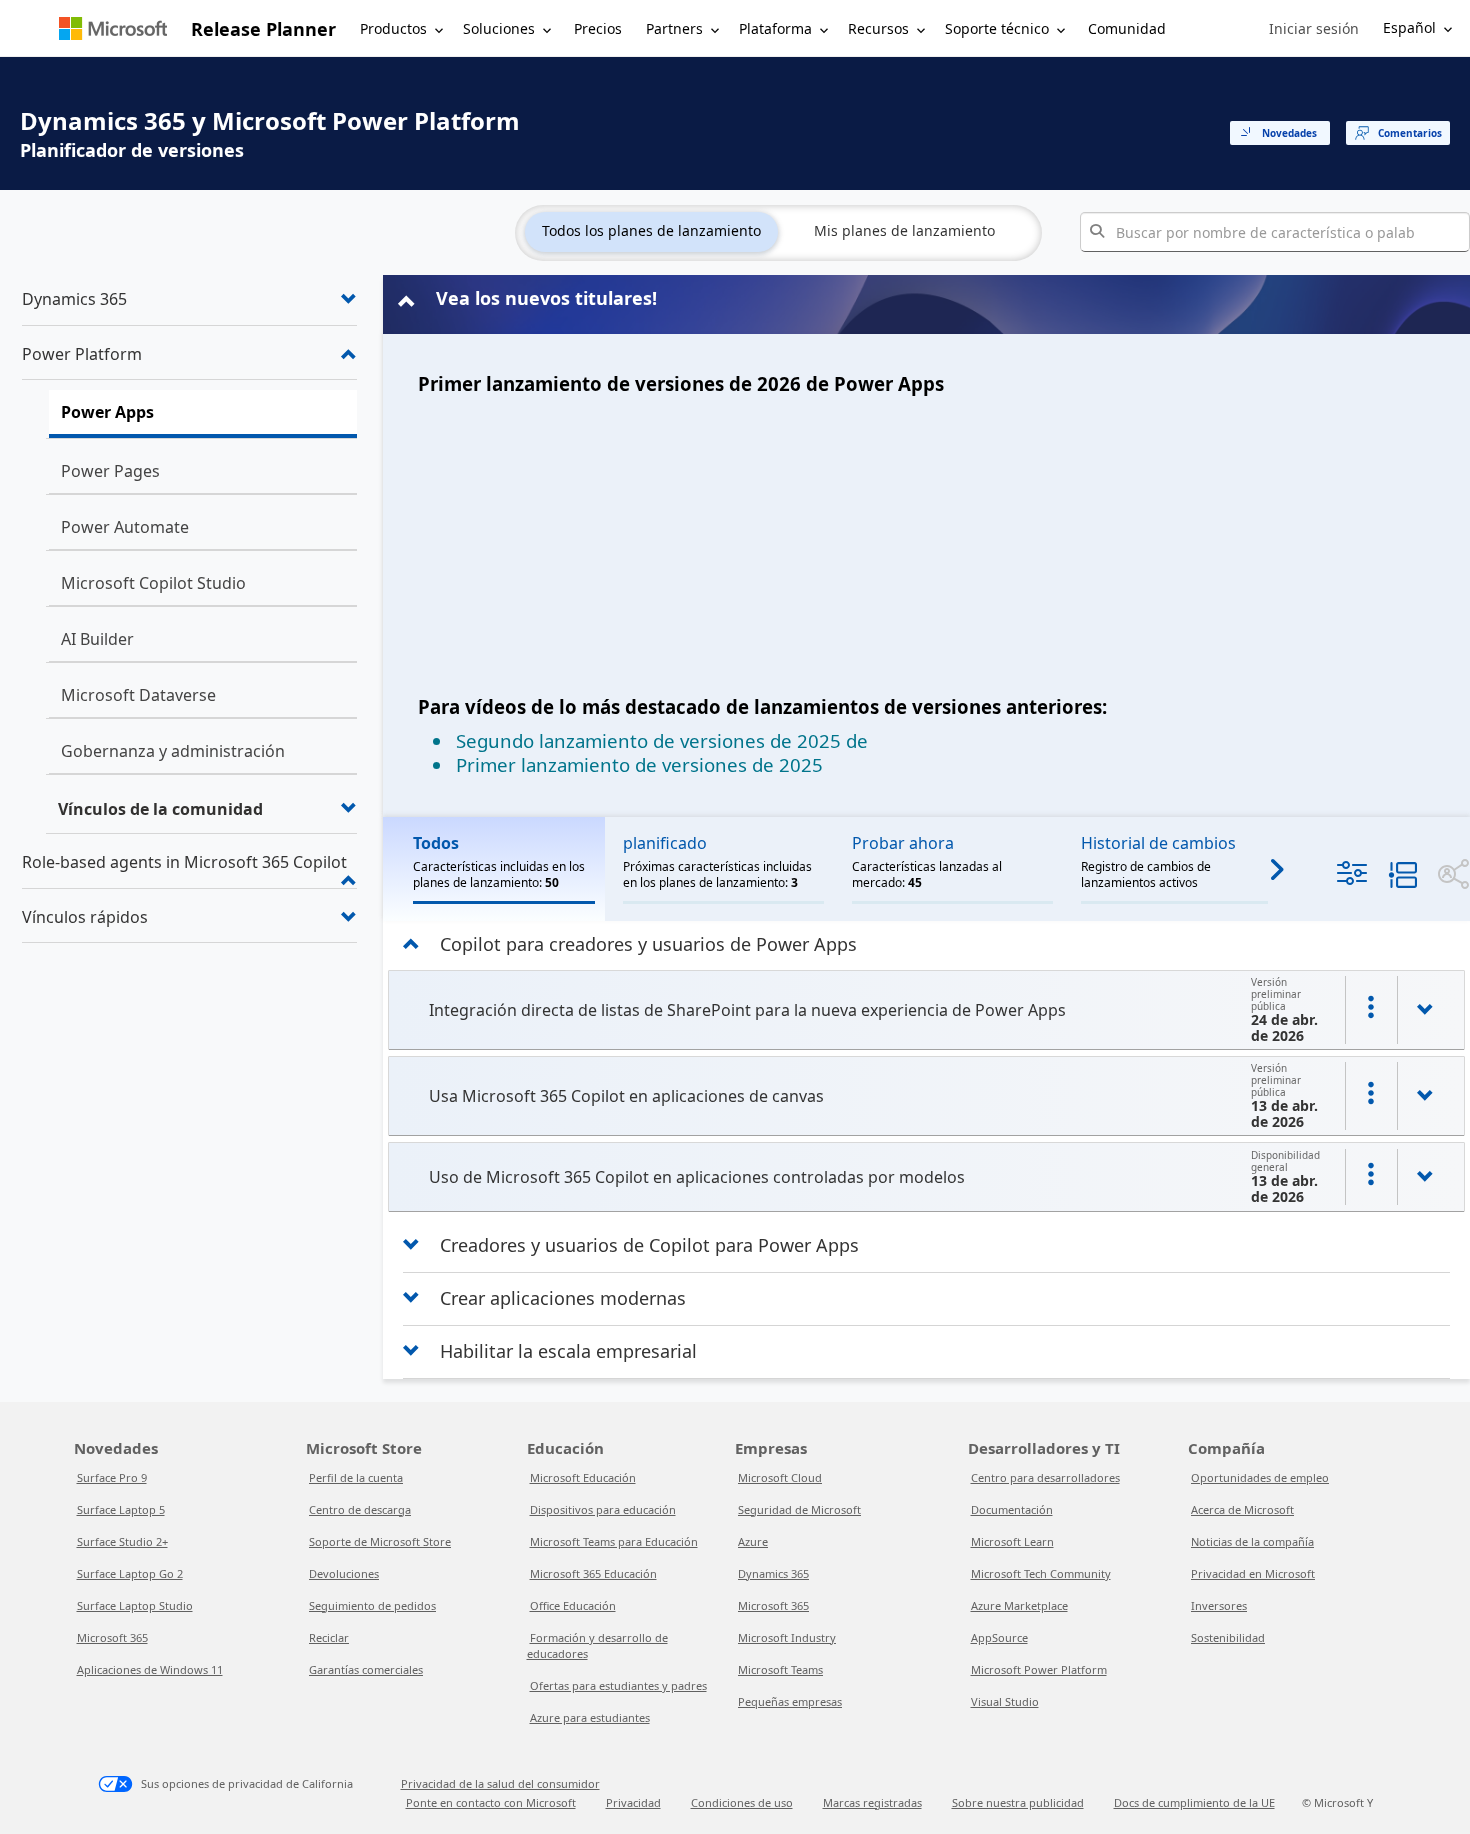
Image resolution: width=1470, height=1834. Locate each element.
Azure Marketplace (1019, 1605)
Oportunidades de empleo (1260, 1477)
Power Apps (107, 412)
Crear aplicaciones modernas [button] (563, 1298)
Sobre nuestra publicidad (1018, 1802)
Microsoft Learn (1012, 1541)
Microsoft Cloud (780, 1477)
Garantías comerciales (366, 1669)
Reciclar (329, 1637)
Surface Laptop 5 (121, 1509)
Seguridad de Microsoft (799, 1509)
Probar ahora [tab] (903, 843)
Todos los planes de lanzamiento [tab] (651, 230)
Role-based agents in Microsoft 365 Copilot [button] (184, 862)
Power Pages (110, 471)
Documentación (1012, 1509)
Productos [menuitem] (393, 28)
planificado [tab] (665, 843)
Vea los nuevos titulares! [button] (546, 298)
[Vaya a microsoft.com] (113, 28)
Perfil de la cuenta (356, 1477)
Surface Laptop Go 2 (130, 1573)
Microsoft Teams (780, 1669)
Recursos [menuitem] (878, 28)
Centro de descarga (360, 1509)
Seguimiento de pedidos (372, 1605)
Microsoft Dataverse (138, 695)
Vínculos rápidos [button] (85, 917)
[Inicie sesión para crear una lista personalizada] (1371, 1010)
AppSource (999, 1637)
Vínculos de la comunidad (160, 809)
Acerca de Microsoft (1242, 1509)
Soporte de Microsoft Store (380, 1541)
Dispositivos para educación (603, 1509)
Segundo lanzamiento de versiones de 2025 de (662, 740)
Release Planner (263, 29)
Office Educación (573, 1605)
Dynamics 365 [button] (74, 299)
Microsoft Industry (787, 1637)
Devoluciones (344, 1573)
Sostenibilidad (1228, 1637)
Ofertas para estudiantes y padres (618, 1685)
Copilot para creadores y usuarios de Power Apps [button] (648, 944)
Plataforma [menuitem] (775, 28)
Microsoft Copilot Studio (153, 583)
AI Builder (97, 639)
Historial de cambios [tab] (1158, 843)
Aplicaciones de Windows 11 (150, 1669)
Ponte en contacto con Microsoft (491, 1802)
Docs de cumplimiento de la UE (1194, 1802)
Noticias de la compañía (1252, 1541)
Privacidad (633, 1802)
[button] (1314, 29)
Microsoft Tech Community (1041, 1573)
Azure (753, 1541)
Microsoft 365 (112, 1637)
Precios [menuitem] (598, 28)
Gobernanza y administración (173, 751)
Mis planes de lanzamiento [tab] (904, 230)
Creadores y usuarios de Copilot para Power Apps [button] (649, 1245)
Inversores (1219, 1605)
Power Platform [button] (82, 354)
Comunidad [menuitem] (1127, 28)
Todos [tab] (436, 843)
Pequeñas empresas (790, 1701)
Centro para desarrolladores (1045, 1477)
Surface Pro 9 (112, 1477)
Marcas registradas (872, 1802)
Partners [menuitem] (674, 28)
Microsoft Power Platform (1039, 1669)
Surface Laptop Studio (135, 1605)
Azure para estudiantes (590, 1717)
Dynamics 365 (773, 1573)
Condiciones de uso (742, 1802)
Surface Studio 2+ (122, 1541)
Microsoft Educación (583, 1477)
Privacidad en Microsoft (1253, 1573)
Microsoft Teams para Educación (614, 1541)
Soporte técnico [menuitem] (997, 28)
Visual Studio (1005, 1701)
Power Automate (125, 527)
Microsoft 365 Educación (593, 1573)
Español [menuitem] (1409, 27)
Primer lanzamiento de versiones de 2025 (639, 764)
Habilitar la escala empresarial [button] (568, 1351)
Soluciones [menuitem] (499, 28)
